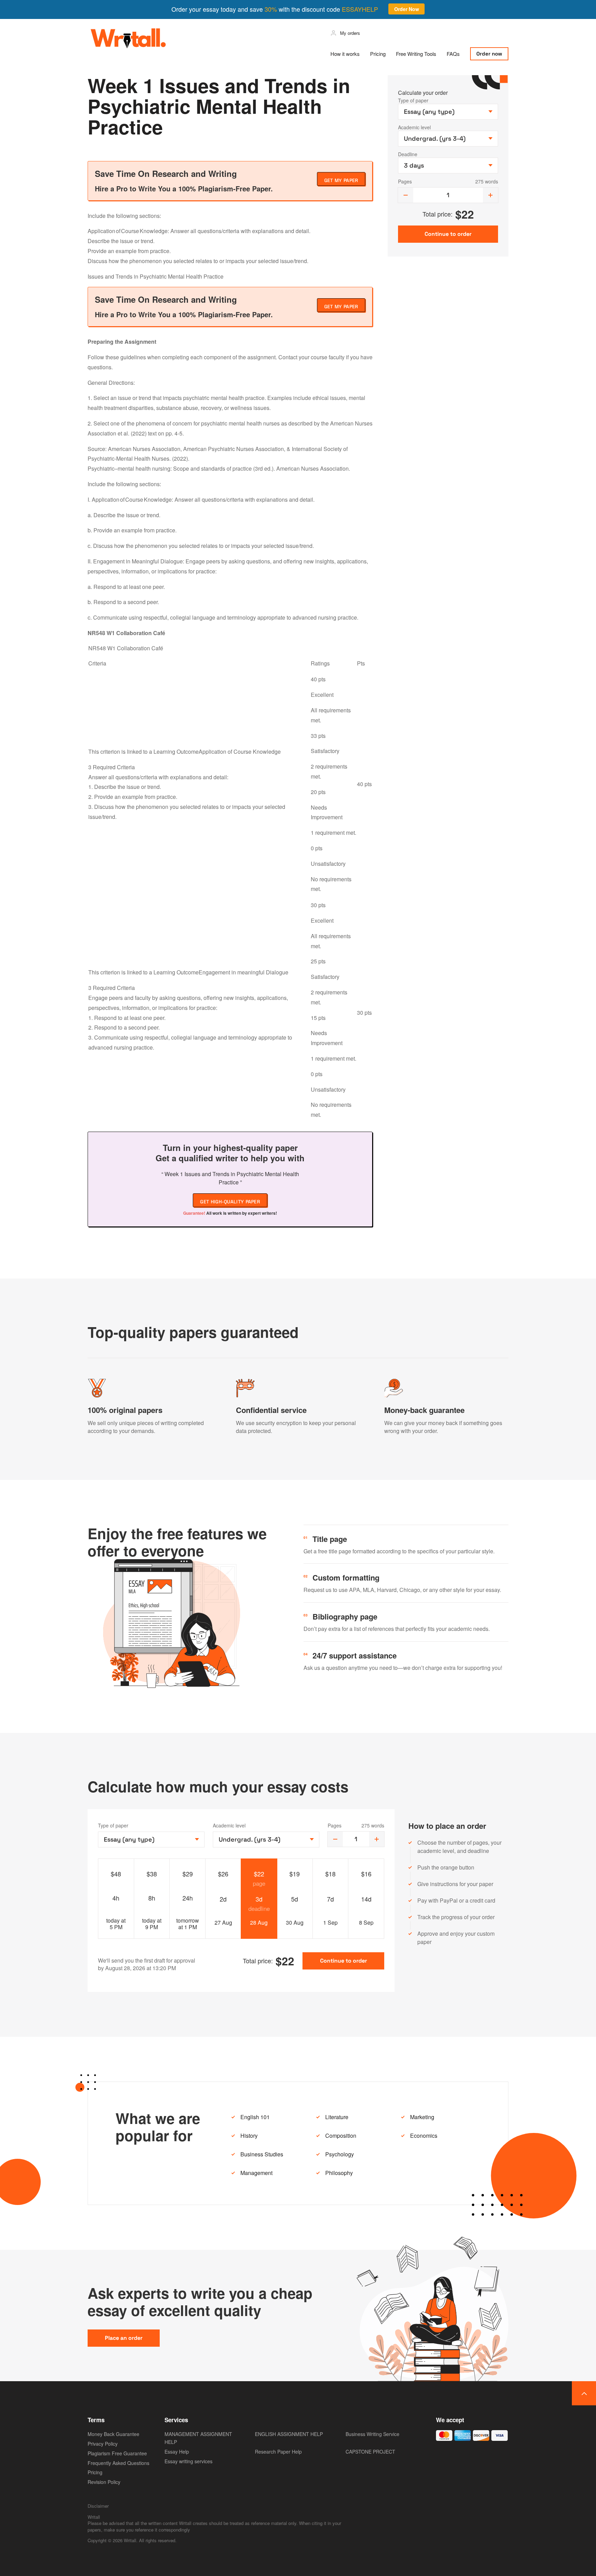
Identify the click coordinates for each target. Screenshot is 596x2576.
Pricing (378, 54)
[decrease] (406, 195)
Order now (489, 54)
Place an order (124, 2338)
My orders (350, 33)
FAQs (453, 54)
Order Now (407, 9)
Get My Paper (341, 180)
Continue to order (344, 1961)
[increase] (490, 195)
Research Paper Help (278, 2452)
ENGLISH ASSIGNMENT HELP (289, 2434)
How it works (345, 54)
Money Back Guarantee (113, 2434)
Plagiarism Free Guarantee (117, 2453)
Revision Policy (104, 2482)
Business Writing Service (372, 2434)
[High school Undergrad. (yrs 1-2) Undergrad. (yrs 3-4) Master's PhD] (266, 1840)
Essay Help (177, 2452)
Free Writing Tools (416, 54)
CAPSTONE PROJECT (370, 2452)
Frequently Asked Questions (118, 2463)
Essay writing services (188, 2461)
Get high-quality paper (230, 1202)
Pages (405, 181)
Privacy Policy (103, 2444)
